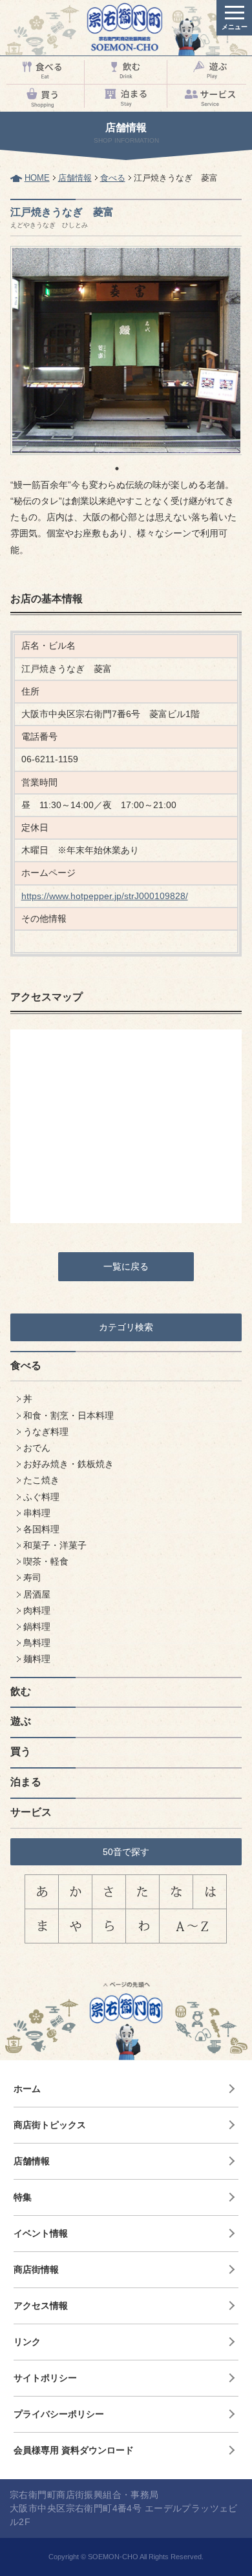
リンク (27, 2342)
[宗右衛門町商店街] (126, 28)
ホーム (27, 2089)
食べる (113, 178)
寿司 (32, 1577)
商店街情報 (36, 2269)
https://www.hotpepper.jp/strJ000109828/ (105, 896)
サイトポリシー (45, 2378)
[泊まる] (126, 98)
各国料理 (41, 1529)
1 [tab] (117, 469)
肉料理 (37, 1610)
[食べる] (42, 70)
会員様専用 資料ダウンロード (74, 2450)
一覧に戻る (126, 1266)
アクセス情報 (41, 2306)
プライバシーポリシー (59, 2414)
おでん (37, 1448)
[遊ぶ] (210, 70)
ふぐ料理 (41, 1497)
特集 (23, 2197)
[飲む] (126, 70)
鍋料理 (37, 1627)
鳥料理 (37, 1643)
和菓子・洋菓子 (55, 1545)
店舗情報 (75, 178)
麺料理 (37, 1659)
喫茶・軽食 (46, 1561)
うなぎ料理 (46, 1432)
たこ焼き (41, 1480)
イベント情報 (41, 2233)
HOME (37, 178)
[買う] (42, 98)
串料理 (37, 1513)
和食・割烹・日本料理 (68, 1415)
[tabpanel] (126, 350)
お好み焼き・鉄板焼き (68, 1464)
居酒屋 (37, 1594)
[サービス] (210, 98)
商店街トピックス (50, 2125)
